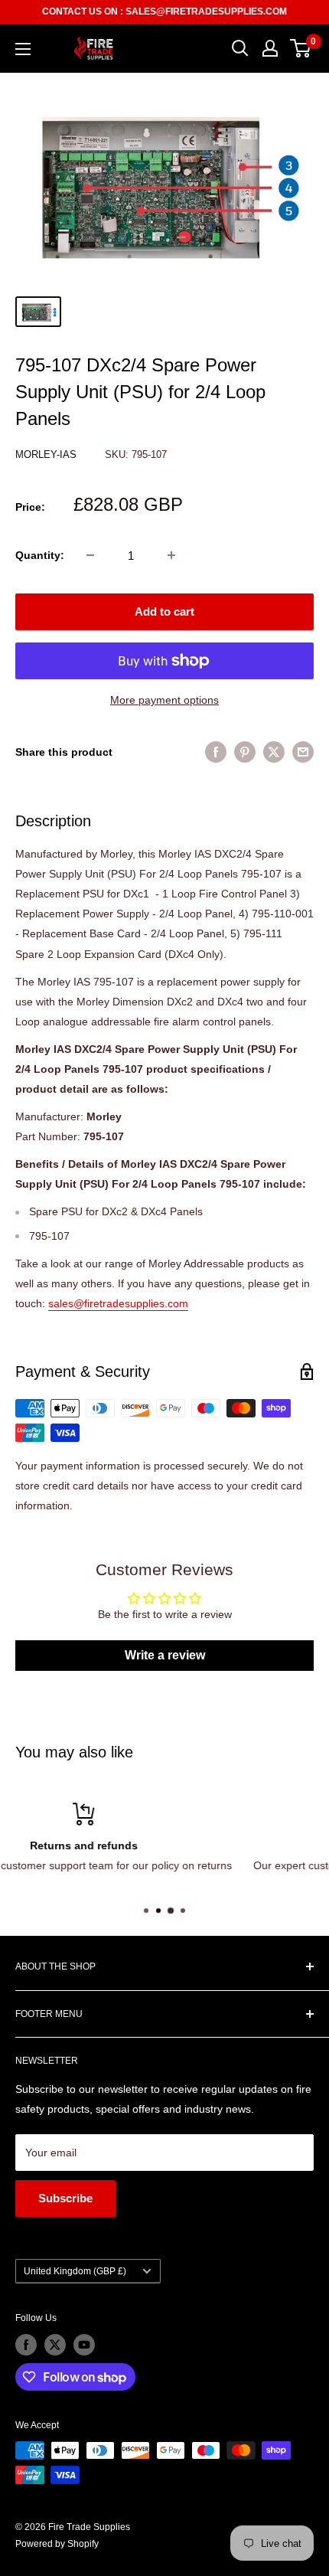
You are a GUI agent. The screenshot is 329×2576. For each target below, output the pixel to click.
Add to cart (164, 611)
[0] (301, 48)
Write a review (165, 1655)
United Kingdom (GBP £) (75, 2271)
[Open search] (240, 48)
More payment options (164, 700)
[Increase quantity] (171, 555)
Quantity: (40, 555)
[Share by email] (303, 752)
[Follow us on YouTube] (84, 2345)
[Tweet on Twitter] (274, 752)
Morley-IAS (47, 454)
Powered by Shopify (57, 2544)
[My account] (270, 48)
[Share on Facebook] (216, 752)
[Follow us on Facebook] (26, 2345)
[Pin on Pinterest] (245, 752)
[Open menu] (23, 49)
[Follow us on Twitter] (55, 2345)
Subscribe (65, 2198)
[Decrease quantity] (90, 555)
